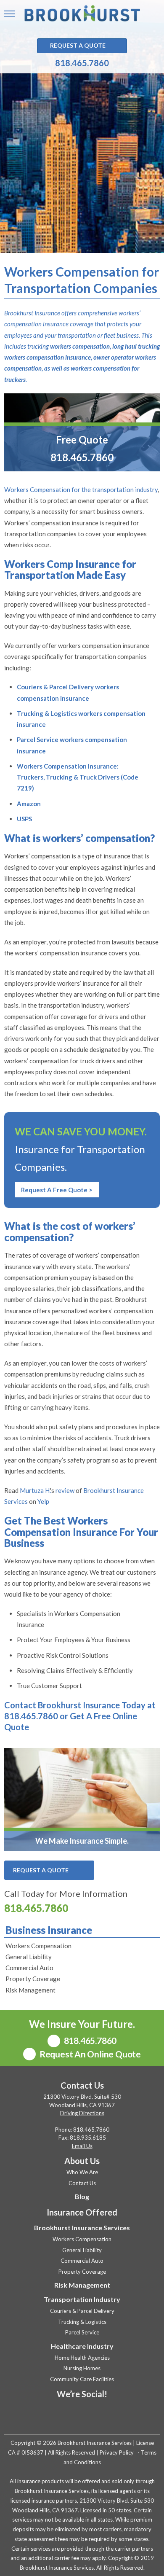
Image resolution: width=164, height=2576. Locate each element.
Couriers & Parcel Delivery (82, 2311)
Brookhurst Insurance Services (82, 2228)
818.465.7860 (82, 63)
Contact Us (82, 2183)
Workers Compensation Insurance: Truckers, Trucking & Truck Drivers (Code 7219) (78, 777)
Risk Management (30, 1990)
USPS (24, 819)
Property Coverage (33, 1979)
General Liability (29, 1957)
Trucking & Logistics (82, 2322)
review (65, 1490)
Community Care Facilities (82, 2379)
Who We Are (82, 2172)
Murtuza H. (35, 1490)
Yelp (43, 1501)
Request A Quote (78, 45)
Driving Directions (82, 2113)
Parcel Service (82, 2332)
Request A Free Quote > (57, 1190)
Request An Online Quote (89, 2054)
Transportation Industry (82, 2299)
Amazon (29, 804)
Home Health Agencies (82, 2358)
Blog (82, 2196)
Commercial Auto (29, 1968)
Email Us (82, 2146)
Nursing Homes (82, 2368)
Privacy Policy (117, 2452)
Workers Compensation (38, 1946)
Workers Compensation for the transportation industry (81, 489)
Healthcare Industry (82, 2346)
